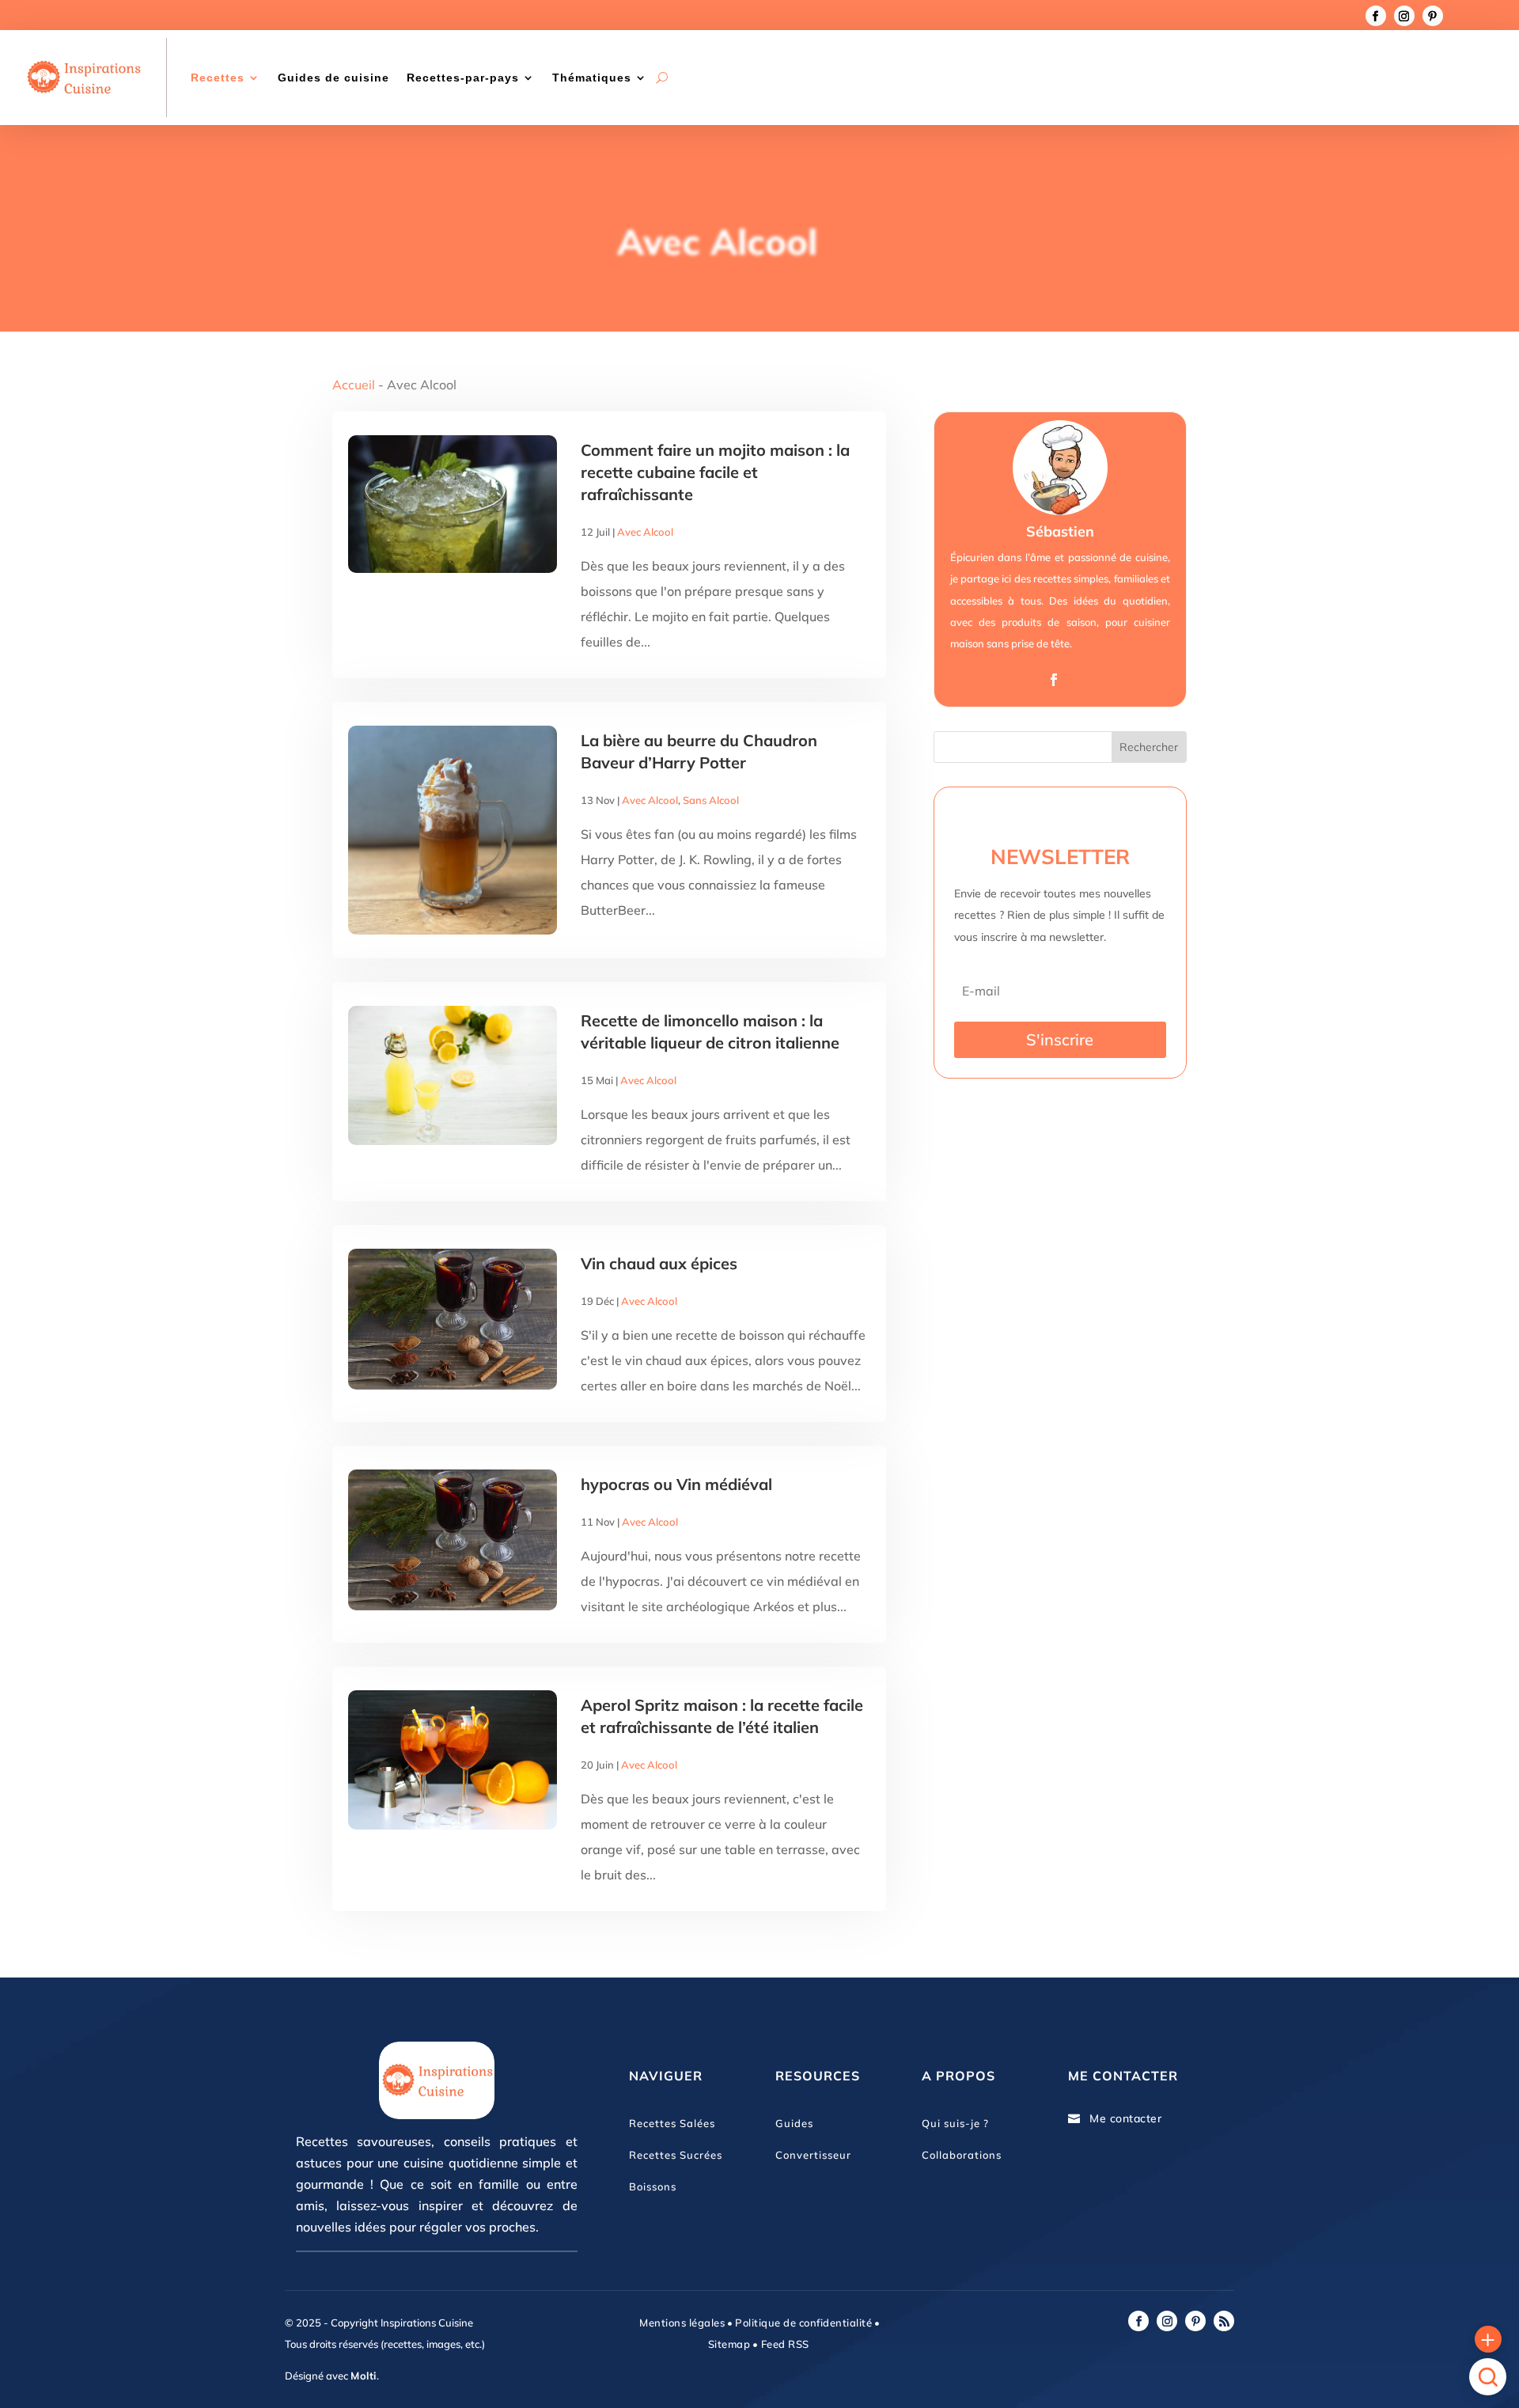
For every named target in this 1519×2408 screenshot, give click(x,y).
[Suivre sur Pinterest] (1433, 16)
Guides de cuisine (333, 78)
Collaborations (962, 2155)
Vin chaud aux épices (659, 1263)
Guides (794, 2123)
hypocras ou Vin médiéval (676, 1484)
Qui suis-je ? (955, 2123)
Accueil (354, 385)
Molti (364, 2376)
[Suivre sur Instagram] (1404, 16)
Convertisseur (813, 2155)
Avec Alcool (645, 532)
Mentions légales (682, 2323)
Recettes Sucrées (676, 2155)
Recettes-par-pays (463, 78)
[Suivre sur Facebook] (1376, 16)
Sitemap (729, 2344)
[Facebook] (1054, 680)
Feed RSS (784, 2344)
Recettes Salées (672, 2123)
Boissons (653, 2186)
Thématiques (592, 78)
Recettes (218, 78)
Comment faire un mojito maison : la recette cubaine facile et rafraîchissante (715, 472)
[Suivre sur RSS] (1224, 2321)
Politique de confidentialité (803, 2323)
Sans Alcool (711, 800)
